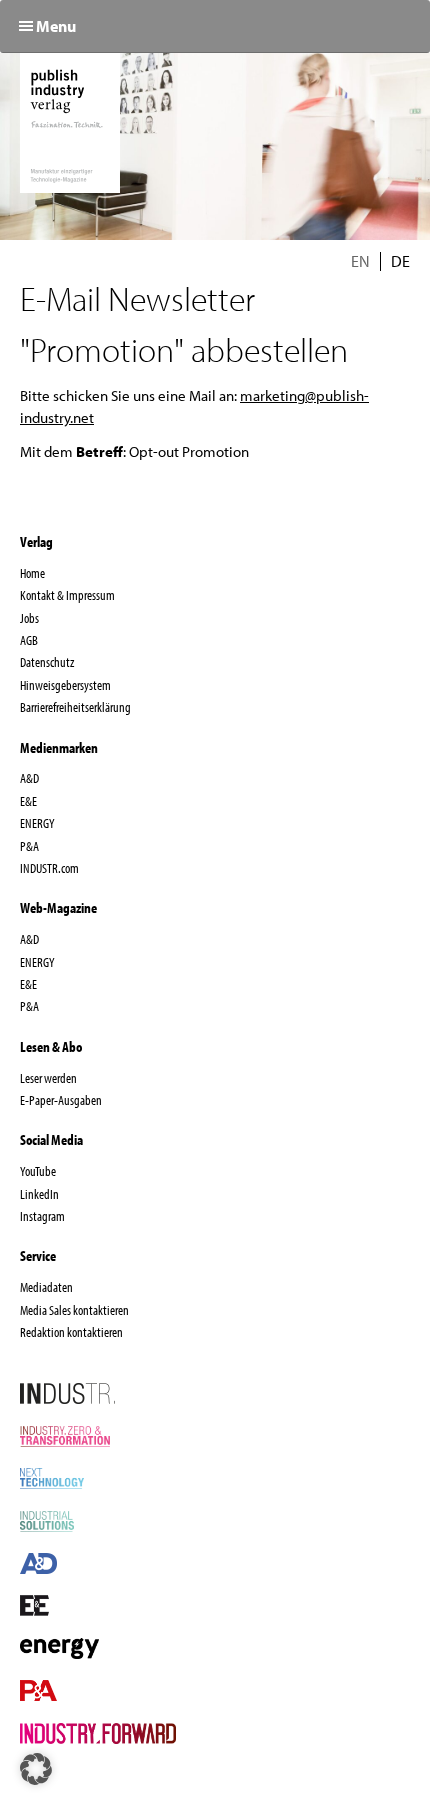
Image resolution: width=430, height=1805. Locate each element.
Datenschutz (47, 662)
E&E (28, 801)
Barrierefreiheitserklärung (75, 707)
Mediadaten (46, 1287)
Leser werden (48, 1078)
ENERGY (37, 823)
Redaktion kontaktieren (71, 1332)
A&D (29, 778)
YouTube (38, 1171)
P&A (29, 846)
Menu (56, 26)
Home (32, 573)
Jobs (29, 618)
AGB (29, 640)
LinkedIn (39, 1194)
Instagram (42, 1216)
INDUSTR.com (49, 868)
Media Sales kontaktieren (74, 1310)
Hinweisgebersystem (65, 685)
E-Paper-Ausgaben (61, 1100)
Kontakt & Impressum (67, 595)
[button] (36, 1769)
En (360, 261)
